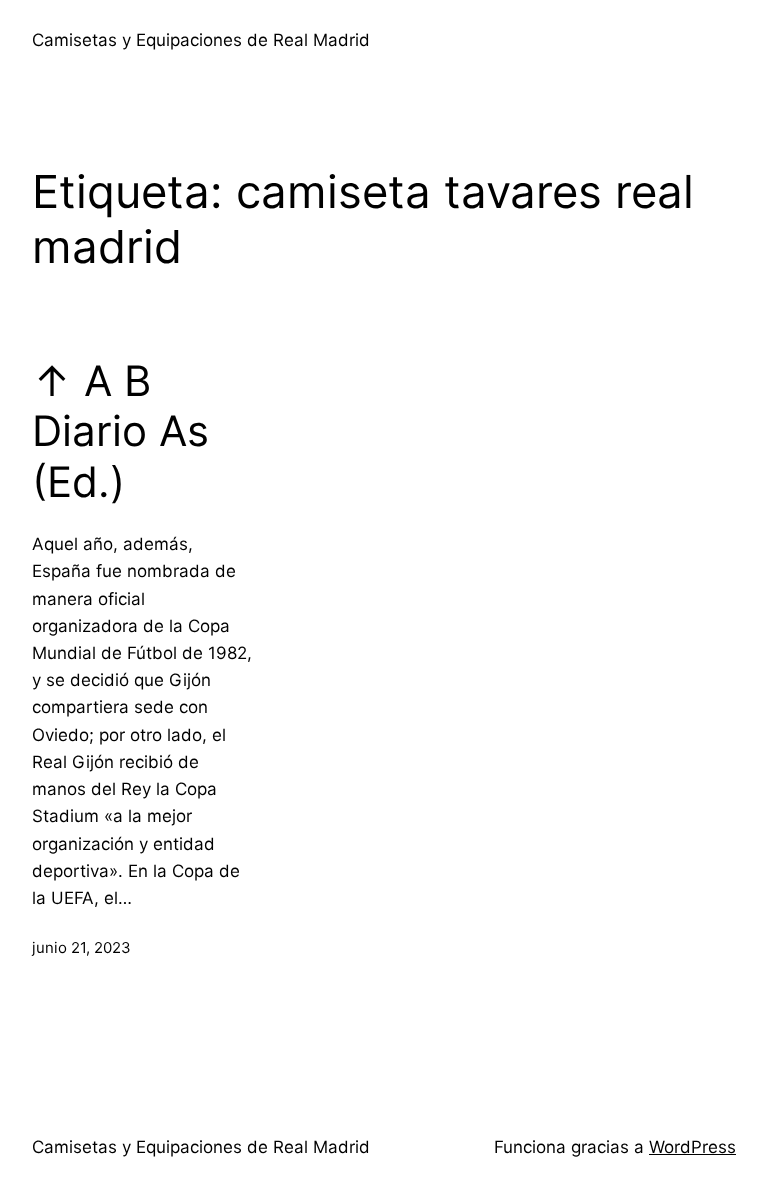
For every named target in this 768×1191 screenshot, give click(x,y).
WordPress (692, 1147)
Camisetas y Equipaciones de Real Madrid (201, 40)
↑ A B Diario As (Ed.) (120, 431)
